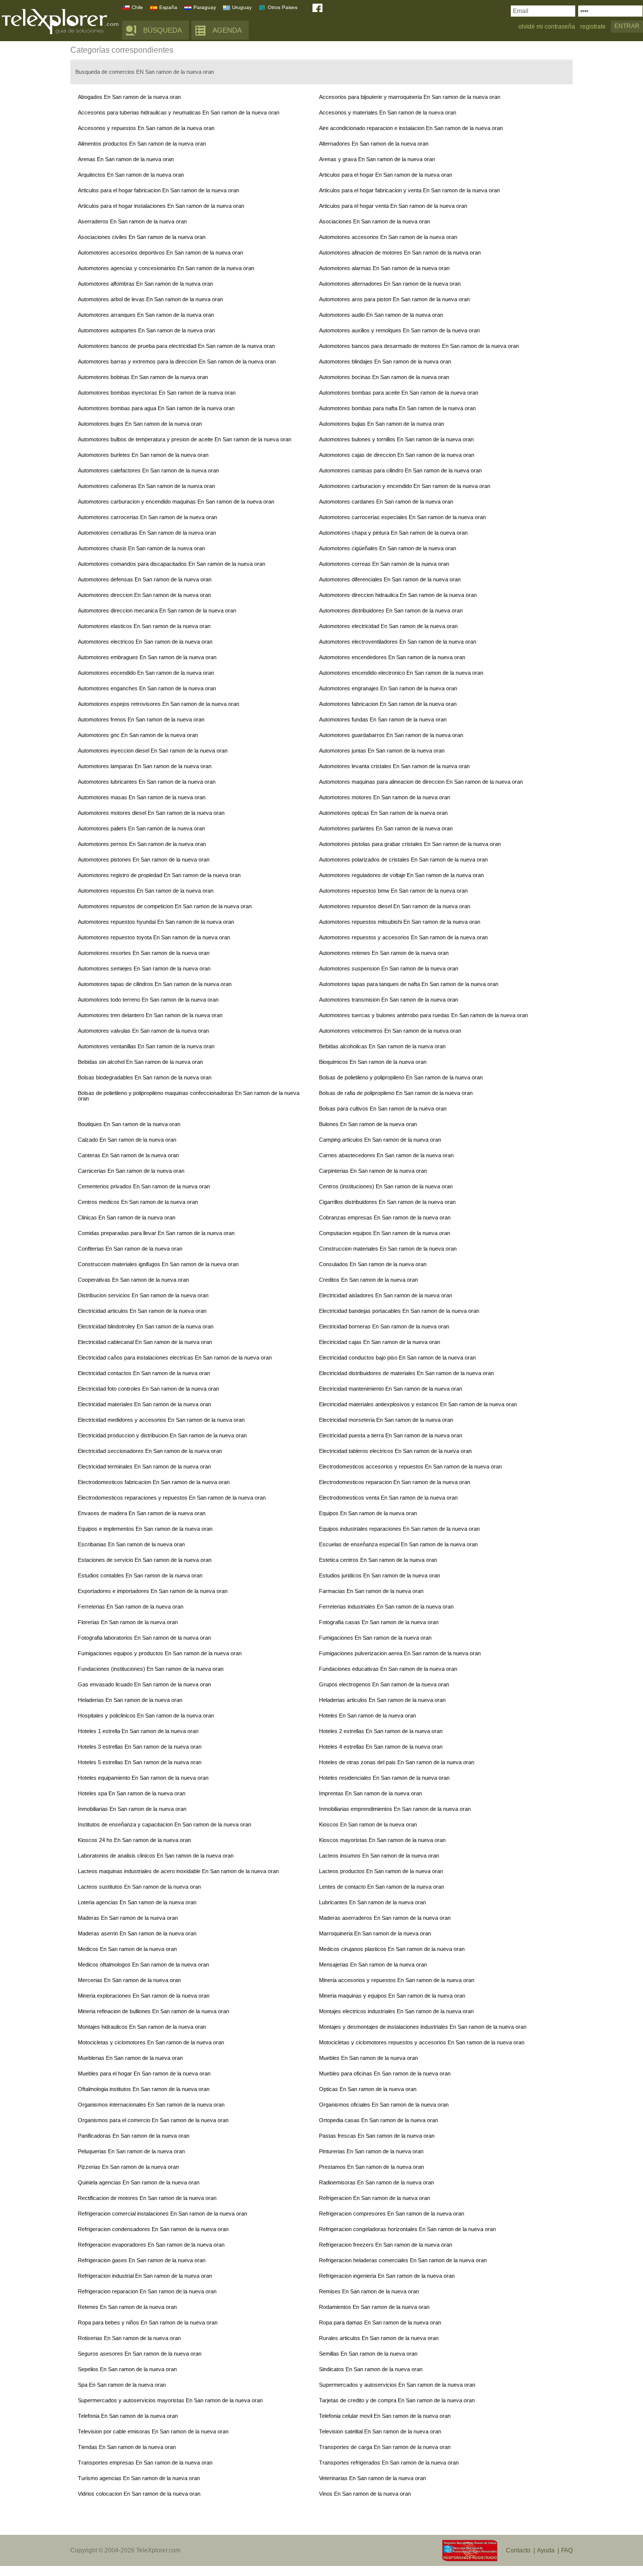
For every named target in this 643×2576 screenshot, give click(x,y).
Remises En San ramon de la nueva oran (369, 2291)
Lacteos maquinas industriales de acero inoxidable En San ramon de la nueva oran (178, 1871)
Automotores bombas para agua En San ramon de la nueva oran (156, 408)
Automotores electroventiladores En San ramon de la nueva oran (398, 642)
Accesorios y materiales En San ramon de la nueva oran (388, 112)
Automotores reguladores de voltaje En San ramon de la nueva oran (401, 875)
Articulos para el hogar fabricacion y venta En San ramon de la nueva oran (409, 190)
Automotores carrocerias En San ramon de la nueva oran (147, 517)
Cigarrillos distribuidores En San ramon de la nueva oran (387, 1202)
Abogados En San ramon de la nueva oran (129, 97)
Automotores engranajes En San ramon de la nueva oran (388, 688)
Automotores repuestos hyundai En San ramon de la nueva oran (156, 922)
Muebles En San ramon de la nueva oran (368, 2058)
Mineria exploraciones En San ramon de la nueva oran (144, 1996)
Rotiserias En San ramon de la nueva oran (129, 2338)
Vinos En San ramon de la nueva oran (365, 2494)
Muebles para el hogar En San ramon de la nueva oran (144, 2073)
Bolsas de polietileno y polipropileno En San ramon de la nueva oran (401, 1077)
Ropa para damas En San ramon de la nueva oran (380, 2322)
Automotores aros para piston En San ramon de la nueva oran (394, 299)
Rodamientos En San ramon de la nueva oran (374, 2307)
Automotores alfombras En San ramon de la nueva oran (145, 284)
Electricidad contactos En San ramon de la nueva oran (144, 1373)
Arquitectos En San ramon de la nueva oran (131, 175)
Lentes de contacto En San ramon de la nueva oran (382, 1887)
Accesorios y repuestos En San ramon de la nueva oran (146, 128)
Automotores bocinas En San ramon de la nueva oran (384, 377)
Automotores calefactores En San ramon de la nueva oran (148, 470)
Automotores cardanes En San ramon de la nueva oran (386, 502)
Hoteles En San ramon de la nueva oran (367, 1715)
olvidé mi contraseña (547, 27)
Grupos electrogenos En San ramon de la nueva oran (384, 1684)
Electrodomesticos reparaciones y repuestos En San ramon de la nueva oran (172, 1498)
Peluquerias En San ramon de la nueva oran (131, 2151)
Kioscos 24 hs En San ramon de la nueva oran (134, 1840)
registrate (593, 27)
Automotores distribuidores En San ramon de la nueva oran (391, 610)
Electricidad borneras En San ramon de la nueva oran (384, 1326)
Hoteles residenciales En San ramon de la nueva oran (384, 1778)
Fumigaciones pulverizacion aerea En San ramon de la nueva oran (400, 1653)
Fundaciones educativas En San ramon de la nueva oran (388, 1669)
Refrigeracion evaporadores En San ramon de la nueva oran (151, 2245)
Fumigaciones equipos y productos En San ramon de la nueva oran (160, 1653)
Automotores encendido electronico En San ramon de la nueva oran (401, 673)
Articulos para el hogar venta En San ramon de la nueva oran (393, 206)
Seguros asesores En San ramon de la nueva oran (140, 2354)
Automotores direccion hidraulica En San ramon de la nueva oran (398, 595)
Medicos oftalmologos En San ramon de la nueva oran (143, 1965)
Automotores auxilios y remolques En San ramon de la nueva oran (399, 330)
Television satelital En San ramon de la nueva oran (380, 2431)
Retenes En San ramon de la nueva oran (127, 2307)
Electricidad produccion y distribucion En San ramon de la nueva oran (162, 1435)
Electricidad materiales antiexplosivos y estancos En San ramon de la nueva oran (418, 1404)
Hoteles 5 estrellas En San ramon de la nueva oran (140, 1762)
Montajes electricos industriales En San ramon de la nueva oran (396, 2011)
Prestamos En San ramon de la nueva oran (371, 2167)
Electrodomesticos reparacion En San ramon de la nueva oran (395, 1482)
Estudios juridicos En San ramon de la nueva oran (380, 1575)
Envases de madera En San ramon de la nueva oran (142, 1513)
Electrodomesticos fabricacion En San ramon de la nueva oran (154, 1482)
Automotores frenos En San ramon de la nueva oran (141, 719)
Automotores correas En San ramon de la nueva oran (384, 564)
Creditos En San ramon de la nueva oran (368, 1280)
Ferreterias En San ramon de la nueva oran (131, 1607)
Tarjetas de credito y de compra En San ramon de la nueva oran (397, 2400)
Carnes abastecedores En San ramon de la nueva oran (386, 1155)
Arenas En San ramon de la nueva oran (126, 159)
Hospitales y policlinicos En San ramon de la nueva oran (146, 1715)
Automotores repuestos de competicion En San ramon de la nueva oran (165, 906)
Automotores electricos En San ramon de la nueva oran (145, 642)
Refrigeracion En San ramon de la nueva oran (374, 2198)
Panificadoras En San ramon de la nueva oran (134, 2136)
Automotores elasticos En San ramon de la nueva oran (144, 626)
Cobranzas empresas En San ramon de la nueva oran (385, 1217)
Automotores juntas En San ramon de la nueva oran (382, 751)
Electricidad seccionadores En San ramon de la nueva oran (150, 1451)
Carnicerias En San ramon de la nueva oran (131, 1171)
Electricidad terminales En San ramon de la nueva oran (144, 1466)
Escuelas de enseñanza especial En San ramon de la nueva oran (398, 1544)
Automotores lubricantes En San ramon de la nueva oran (147, 782)
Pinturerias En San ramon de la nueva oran (371, 2151)
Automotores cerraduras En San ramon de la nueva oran (147, 533)
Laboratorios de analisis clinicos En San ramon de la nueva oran (156, 1856)
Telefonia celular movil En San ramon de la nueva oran (385, 2416)
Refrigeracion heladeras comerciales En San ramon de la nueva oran (403, 2260)
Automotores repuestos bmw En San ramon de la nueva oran (393, 891)
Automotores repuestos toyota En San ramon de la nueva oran (154, 937)
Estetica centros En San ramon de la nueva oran (378, 1560)
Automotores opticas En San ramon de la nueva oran (383, 813)
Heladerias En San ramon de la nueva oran (130, 1700)
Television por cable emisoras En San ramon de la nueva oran (153, 2431)
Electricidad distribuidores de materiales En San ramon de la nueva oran (406, 1373)
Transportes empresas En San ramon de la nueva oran (145, 2463)
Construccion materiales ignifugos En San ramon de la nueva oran (158, 1264)
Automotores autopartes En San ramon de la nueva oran (146, 330)
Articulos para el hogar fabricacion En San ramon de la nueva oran (158, 190)
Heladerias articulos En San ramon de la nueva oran (382, 1700)
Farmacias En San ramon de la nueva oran (371, 1591)
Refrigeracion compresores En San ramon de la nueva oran (392, 2214)
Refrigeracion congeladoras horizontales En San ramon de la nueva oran (407, 2229)
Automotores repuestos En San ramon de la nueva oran (146, 891)
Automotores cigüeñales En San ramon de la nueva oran (388, 548)
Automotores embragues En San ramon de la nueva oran (147, 657)
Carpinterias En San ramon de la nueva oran (373, 1171)
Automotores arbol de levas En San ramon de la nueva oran (150, 299)
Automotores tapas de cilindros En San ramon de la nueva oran (155, 984)
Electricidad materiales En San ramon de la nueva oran (144, 1404)
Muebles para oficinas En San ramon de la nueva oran (385, 2073)
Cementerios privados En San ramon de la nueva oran (144, 1186)
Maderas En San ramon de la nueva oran (128, 1918)
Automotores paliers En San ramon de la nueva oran (141, 828)
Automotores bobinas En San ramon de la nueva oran (143, 377)
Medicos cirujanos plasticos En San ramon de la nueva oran (392, 1949)
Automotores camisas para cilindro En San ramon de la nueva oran (400, 470)
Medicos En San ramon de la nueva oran (127, 1949)
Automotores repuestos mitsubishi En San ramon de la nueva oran (400, 922)
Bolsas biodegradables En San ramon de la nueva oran (145, 1077)
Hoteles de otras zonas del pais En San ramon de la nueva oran (397, 1762)
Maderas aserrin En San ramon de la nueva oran (137, 1933)
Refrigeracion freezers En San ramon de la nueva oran (386, 2245)
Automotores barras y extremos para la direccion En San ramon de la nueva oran (177, 361)
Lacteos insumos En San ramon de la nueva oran (379, 1856)
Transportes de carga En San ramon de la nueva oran (385, 2447)
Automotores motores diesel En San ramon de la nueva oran (151, 813)
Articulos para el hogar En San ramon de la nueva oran (386, 175)
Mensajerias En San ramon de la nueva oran (373, 1965)
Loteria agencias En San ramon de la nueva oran (137, 1902)
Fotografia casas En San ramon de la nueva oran (379, 1622)
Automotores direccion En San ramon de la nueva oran (144, 595)
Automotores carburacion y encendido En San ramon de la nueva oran (405, 486)
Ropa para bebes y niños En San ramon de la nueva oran (148, 2322)
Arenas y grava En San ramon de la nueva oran (377, 159)
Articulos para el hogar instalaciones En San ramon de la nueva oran (161, 206)
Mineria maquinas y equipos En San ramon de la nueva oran (392, 1996)
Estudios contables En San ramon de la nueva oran (140, 1575)
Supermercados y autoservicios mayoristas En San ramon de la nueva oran (170, 2400)
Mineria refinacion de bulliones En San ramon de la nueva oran (153, 2011)
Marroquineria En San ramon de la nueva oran (375, 1933)
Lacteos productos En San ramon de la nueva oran (381, 1871)
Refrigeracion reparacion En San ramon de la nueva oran (147, 2291)
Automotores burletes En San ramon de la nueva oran (143, 455)
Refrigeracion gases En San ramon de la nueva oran (142, 2260)
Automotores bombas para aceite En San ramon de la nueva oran (399, 393)
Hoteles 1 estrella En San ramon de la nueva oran (138, 1731)
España (168, 7)
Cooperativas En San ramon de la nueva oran (133, 1280)
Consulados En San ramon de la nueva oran (373, 1264)
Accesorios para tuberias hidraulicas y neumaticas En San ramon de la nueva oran (179, 112)
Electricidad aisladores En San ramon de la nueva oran (386, 1295)
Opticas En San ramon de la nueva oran (368, 2089)
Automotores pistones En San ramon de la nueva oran (144, 860)
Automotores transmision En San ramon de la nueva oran (389, 1000)
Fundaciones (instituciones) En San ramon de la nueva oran (151, 1669)
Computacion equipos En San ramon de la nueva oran (385, 1233)
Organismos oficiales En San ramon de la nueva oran (384, 2105)
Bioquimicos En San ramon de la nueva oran (373, 1062)
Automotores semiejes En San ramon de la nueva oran (144, 968)
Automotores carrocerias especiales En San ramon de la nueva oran (402, 517)
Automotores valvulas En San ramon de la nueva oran (143, 1031)
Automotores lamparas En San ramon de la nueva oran (145, 766)
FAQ (567, 2550)
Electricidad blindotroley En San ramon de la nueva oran (146, 1326)
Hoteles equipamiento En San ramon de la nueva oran (143, 1778)
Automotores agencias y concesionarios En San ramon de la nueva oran (166, 268)
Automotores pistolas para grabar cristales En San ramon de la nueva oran (410, 844)
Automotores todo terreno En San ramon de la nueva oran (148, 1000)
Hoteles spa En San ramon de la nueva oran (132, 1793)
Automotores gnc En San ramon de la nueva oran (138, 735)
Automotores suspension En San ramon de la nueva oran (389, 968)
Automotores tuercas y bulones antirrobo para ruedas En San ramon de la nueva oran (423, 1015)
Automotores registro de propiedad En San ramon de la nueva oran (159, 875)
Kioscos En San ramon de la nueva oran (368, 1824)
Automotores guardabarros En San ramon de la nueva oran (391, 735)
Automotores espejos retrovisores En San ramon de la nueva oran (158, 704)
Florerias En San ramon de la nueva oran (128, 1622)
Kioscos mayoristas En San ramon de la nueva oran (382, 1840)
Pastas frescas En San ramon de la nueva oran (377, 2136)
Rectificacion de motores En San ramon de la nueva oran (147, 2198)
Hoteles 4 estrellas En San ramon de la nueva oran (381, 1747)
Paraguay (205, 7)
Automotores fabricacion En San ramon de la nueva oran (388, 704)
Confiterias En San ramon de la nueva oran (130, 1249)
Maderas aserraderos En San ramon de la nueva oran (385, 1918)
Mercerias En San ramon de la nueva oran (129, 1980)
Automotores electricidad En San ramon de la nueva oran (388, 626)
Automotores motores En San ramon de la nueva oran (385, 797)
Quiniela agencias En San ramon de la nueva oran (139, 2182)
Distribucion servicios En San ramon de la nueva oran (143, 1295)
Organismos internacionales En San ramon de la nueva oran (151, 2105)
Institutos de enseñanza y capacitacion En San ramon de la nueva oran (165, 1824)
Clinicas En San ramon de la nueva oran (127, 1217)
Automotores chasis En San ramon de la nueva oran (141, 548)
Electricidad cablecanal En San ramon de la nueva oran (145, 1342)
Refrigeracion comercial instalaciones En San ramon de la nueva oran (163, 2214)
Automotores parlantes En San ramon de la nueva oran (386, 828)
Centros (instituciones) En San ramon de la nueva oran (386, 1186)
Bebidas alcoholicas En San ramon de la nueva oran (382, 1046)
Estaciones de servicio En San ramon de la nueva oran (145, 1560)
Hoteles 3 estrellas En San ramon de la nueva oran (140, 1747)
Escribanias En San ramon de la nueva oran (131, 1544)
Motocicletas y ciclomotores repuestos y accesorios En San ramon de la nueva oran (422, 2042)
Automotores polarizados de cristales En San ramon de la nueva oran (403, 860)
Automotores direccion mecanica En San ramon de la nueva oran (157, 610)
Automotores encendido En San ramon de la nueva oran (146, 673)
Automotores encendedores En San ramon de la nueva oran (392, 657)
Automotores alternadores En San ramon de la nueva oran (390, 284)
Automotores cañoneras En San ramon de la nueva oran (146, 486)
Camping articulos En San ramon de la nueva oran (380, 1140)
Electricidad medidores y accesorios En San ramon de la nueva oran (161, 1420)
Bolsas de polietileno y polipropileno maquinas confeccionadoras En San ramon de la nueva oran (189, 1096)
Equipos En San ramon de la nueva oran (368, 1513)
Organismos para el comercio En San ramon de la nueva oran (153, 2120)
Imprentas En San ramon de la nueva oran (370, 1793)
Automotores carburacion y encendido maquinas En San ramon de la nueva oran (176, 502)
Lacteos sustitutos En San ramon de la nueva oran (139, 1887)
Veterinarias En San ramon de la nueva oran (372, 2478)
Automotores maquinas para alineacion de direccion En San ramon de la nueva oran (421, 782)
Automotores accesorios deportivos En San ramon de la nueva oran (160, 253)
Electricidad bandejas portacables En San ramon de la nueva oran (399, 1311)
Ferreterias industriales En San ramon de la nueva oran (386, 1607)
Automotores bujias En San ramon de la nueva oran (382, 424)
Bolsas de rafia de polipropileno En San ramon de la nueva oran (396, 1093)
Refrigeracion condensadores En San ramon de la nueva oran (153, 2229)
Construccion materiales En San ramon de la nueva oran (388, 1249)
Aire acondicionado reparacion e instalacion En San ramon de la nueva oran (411, 128)
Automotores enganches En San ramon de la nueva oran (147, 688)
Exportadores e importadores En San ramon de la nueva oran (153, 1591)
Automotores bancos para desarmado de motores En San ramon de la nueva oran (419, 346)
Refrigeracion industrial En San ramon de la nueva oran (145, 2276)
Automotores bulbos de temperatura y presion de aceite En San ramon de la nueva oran (185, 439)
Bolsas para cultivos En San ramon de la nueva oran (383, 1109)
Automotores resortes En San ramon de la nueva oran (144, 953)
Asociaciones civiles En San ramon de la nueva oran (142, 237)
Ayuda (546, 2550)
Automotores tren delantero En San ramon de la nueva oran (150, 1015)
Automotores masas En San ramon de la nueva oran (142, 797)
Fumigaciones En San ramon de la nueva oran (375, 1638)
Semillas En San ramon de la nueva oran (368, 2354)
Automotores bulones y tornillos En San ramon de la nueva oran (396, 439)
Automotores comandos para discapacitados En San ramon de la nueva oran (172, 564)
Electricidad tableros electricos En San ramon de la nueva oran (395, 1451)
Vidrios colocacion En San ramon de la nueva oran (139, 2494)
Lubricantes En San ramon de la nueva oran (372, 1902)
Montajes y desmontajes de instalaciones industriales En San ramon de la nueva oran (423, 2027)
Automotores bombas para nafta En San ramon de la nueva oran (397, 408)
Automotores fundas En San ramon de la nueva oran (383, 719)
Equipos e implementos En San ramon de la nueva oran (145, 1529)
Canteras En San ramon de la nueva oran (128, 1155)
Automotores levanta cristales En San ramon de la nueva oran (394, 766)
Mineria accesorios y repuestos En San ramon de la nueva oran (397, 1980)
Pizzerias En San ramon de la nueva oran (128, 2167)
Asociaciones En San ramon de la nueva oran (374, 221)
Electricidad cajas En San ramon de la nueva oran (380, 1342)
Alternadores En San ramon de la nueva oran (374, 144)
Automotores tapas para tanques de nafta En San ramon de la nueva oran (409, 984)
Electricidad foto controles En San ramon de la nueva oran (148, 1389)
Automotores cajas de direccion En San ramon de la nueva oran (397, 455)
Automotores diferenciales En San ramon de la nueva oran (390, 579)
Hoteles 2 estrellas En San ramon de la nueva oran (381, 1731)
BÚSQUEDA (163, 30)
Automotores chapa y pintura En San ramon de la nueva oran (393, 533)
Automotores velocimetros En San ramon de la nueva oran (390, 1031)
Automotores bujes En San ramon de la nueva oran (140, 424)
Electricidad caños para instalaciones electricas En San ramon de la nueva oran (175, 1358)
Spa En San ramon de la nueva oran (122, 2385)
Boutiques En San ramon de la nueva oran (129, 1124)
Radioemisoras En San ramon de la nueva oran (377, 2182)
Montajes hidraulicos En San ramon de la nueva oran (142, 2027)
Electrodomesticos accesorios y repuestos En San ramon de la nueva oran (410, 1466)
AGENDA (227, 30)
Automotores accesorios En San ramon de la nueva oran (388, 237)
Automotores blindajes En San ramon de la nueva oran (385, 361)
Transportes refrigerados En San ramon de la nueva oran (389, 2463)
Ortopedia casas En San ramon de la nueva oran (379, 2120)
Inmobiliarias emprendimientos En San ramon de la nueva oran (395, 1809)
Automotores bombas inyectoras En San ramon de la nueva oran (157, 393)
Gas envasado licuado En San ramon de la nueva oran (144, 1684)
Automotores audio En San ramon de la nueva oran (381, 315)
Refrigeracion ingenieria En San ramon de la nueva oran (387, 2276)
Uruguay (242, 7)
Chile (137, 7)
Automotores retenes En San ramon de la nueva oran (384, 953)
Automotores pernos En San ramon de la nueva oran (142, 844)
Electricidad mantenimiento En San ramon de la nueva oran (391, 1389)
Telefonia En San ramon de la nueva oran (128, 2416)
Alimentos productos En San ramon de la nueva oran (142, 144)
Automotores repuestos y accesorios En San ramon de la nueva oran (403, 937)
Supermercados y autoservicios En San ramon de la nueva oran (397, 2385)
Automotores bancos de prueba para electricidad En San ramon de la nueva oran (176, 346)
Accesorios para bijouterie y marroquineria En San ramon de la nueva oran (410, 97)
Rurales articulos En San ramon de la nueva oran (379, 2338)
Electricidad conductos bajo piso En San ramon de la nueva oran (397, 1358)
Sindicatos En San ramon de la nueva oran (371, 2369)
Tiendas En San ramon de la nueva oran (127, 2447)
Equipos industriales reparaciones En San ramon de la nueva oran (399, 1529)
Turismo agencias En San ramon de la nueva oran (139, 2478)
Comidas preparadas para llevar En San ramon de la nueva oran (156, 1233)
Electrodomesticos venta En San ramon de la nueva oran (388, 1498)
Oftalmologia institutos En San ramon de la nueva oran (144, 2089)
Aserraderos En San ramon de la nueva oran (132, 221)
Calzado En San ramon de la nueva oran (127, 1140)
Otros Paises (283, 7)
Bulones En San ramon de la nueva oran (368, 1124)
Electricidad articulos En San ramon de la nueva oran (142, 1311)
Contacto (518, 2550)
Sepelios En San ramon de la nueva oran (127, 2369)
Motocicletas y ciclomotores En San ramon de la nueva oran (151, 2042)
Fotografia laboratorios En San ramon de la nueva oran (144, 1638)
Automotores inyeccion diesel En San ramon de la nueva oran (153, 751)
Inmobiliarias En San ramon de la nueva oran (132, 1809)
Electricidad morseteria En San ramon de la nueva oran (386, 1420)
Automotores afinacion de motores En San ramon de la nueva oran (400, 253)
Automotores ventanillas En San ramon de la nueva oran (146, 1046)
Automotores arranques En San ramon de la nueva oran (146, 315)
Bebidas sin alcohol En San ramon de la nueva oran (140, 1062)
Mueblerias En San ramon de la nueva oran (130, 2058)
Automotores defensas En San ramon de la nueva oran (145, 579)
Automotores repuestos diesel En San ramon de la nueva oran (395, 906)
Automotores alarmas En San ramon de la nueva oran (384, 268)
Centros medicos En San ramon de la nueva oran (138, 1202)
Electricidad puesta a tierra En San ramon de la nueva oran (391, 1435)
